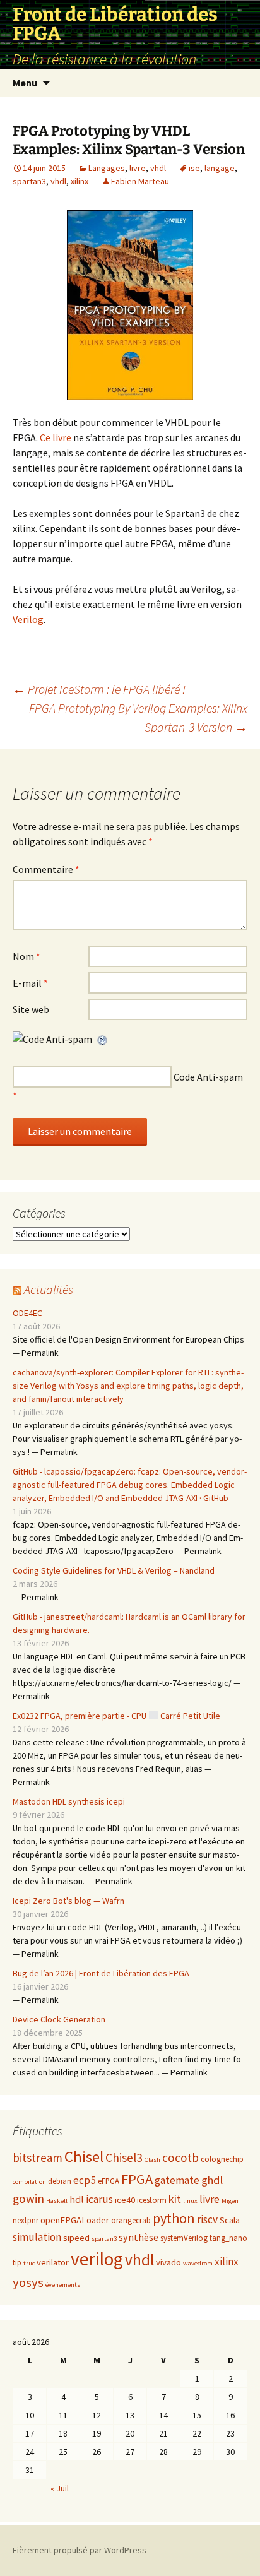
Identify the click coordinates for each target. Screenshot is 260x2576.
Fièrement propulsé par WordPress (80, 2550)
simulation (37, 2237)
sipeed (76, 2238)
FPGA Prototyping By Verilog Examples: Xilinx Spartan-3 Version (138, 717)
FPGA (137, 2179)
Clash (152, 2160)
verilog (97, 2259)
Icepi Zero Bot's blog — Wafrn (68, 1901)
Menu (25, 83)
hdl (77, 2199)
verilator (53, 2262)
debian (60, 2181)
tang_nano (228, 2238)
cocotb (180, 2158)
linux (190, 2201)
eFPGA (109, 2181)
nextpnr (26, 2220)
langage (220, 168)
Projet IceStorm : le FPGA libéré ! (99, 689)
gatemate (177, 2180)
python (174, 2218)
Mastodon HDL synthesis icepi (69, 1801)
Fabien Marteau (140, 181)
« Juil (60, 2488)
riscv (207, 2219)
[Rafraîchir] (103, 1039)
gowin (28, 2199)
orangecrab (131, 2220)
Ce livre (55, 437)
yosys (28, 2282)
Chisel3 (124, 2158)
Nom (27, 956)
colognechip (222, 2159)
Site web (31, 1009)
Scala (230, 2220)
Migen (230, 2201)
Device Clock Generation (59, 2019)
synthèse (139, 2237)
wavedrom (198, 2263)
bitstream (38, 2158)
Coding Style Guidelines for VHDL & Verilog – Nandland (114, 1570)
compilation (29, 2182)
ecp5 (85, 2180)
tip (17, 2263)
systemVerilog (184, 2238)
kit (175, 2199)
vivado (168, 2262)
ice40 (125, 2200)
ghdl (212, 2180)
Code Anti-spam (208, 1077)
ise (194, 168)
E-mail (30, 983)
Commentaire (46, 869)
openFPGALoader (75, 2220)
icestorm (152, 2200)
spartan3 (29, 181)
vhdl (158, 168)
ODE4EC (27, 1313)
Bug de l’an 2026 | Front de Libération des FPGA (101, 1973)
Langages (107, 168)
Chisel (84, 2157)
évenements (63, 2285)
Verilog (28, 619)
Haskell (57, 2201)
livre (138, 168)
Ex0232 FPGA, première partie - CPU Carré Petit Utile (116, 1716)
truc (29, 2263)
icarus (99, 2199)
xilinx (80, 181)
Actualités (49, 1289)
